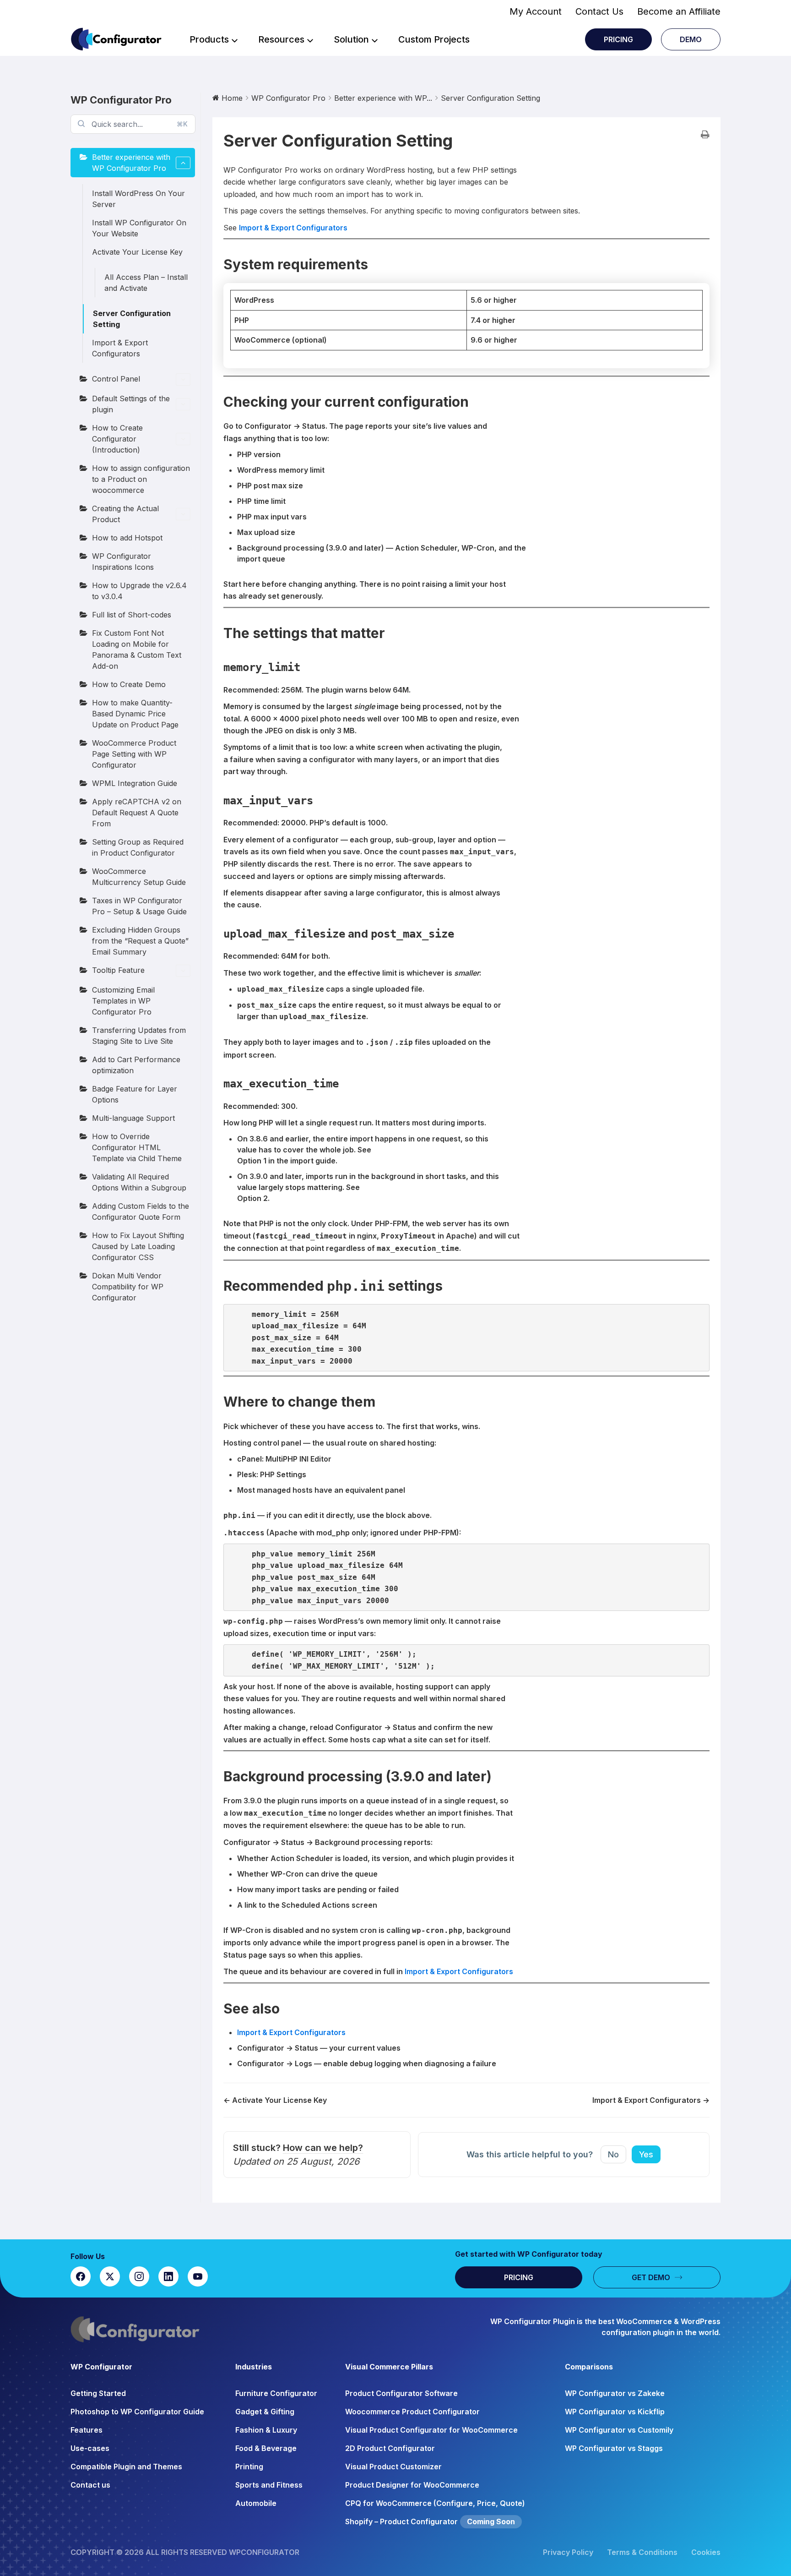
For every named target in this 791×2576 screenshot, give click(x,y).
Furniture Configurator (276, 2393)
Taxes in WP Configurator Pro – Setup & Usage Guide (139, 906)
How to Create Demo (129, 684)
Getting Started (98, 2393)
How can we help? (323, 2148)
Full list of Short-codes (132, 615)
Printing (249, 2467)
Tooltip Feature (118, 970)
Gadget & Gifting (265, 2412)
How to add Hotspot (127, 538)
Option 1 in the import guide (286, 1161)
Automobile (256, 2503)
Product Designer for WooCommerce (412, 2485)
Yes (646, 2154)
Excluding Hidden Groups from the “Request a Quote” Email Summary (140, 941)
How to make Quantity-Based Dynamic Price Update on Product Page (135, 714)
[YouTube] (198, 2276)
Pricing (618, 39)
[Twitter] (110, 2276)
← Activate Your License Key (275, 2100)
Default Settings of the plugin (131, 404)
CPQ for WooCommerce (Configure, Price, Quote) (435, 2503)
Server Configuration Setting (132, 319)
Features (87, 2430)
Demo (691, 39)
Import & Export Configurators (120, 348)
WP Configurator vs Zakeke (615, 2393)
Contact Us (599, 11)
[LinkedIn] (168, 2276)
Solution (351, 39)
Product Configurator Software (401, 2393)
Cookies (706, 2552)
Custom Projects (434, 39)
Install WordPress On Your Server (138, 199)
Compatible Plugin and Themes (126, 2467)
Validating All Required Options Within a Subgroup (139, 1182)
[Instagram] (139, 2276)
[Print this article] (705, 135)
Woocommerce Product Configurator (412, 2412)
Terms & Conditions (642, 2552)
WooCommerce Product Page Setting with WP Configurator (134, 754)
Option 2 (252, 1198)
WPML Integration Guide (135, 783)
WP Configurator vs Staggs (614, 2448)
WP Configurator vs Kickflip (615, 2412)
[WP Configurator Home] (258, 2329)
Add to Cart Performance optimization (136, 1065)
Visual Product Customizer (393, 2467)
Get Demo (651, 2277)
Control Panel (116, 379)
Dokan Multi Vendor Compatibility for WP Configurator (128, 1287)
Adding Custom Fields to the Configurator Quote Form (141, 1212)
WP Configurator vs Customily (619, 2430)
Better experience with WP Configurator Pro (131, 163)
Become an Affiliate (679, 11)
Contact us (90, 2485)
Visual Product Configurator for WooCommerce (431, 2430)
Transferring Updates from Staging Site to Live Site (139, 1036)
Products (209, 39)
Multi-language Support (133, 1118)
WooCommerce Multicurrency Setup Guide (139, 877)
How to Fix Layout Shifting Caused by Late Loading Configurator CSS (138, 1246)
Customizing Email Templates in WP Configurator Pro (123, 1001)
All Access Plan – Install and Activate (146, 283)
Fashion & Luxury (266, 2430)
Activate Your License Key (137, 252)
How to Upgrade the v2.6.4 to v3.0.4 (139, 591)
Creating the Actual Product (125, 514)
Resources (281, 39)
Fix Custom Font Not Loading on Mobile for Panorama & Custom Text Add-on (137, 649)
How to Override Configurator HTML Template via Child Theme (137, 1147)
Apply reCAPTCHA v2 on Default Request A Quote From (137, 813)
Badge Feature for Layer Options (135, 1094)
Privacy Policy (568, 2552)
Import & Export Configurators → (651, 2100)
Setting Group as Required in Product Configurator (138, 847)
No (613, 2154)
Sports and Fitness (269, 2485)
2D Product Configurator (390, 2448)
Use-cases (90, 2448)
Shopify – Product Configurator (401, 2521)
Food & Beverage (266, 2448)
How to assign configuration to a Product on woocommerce (141, 479)
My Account (536, 11)
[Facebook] (81, 2276)
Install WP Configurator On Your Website (139, 228)
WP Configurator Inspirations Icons (123, 562)
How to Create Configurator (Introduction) (117, 439)
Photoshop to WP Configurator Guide (137, 2412)
